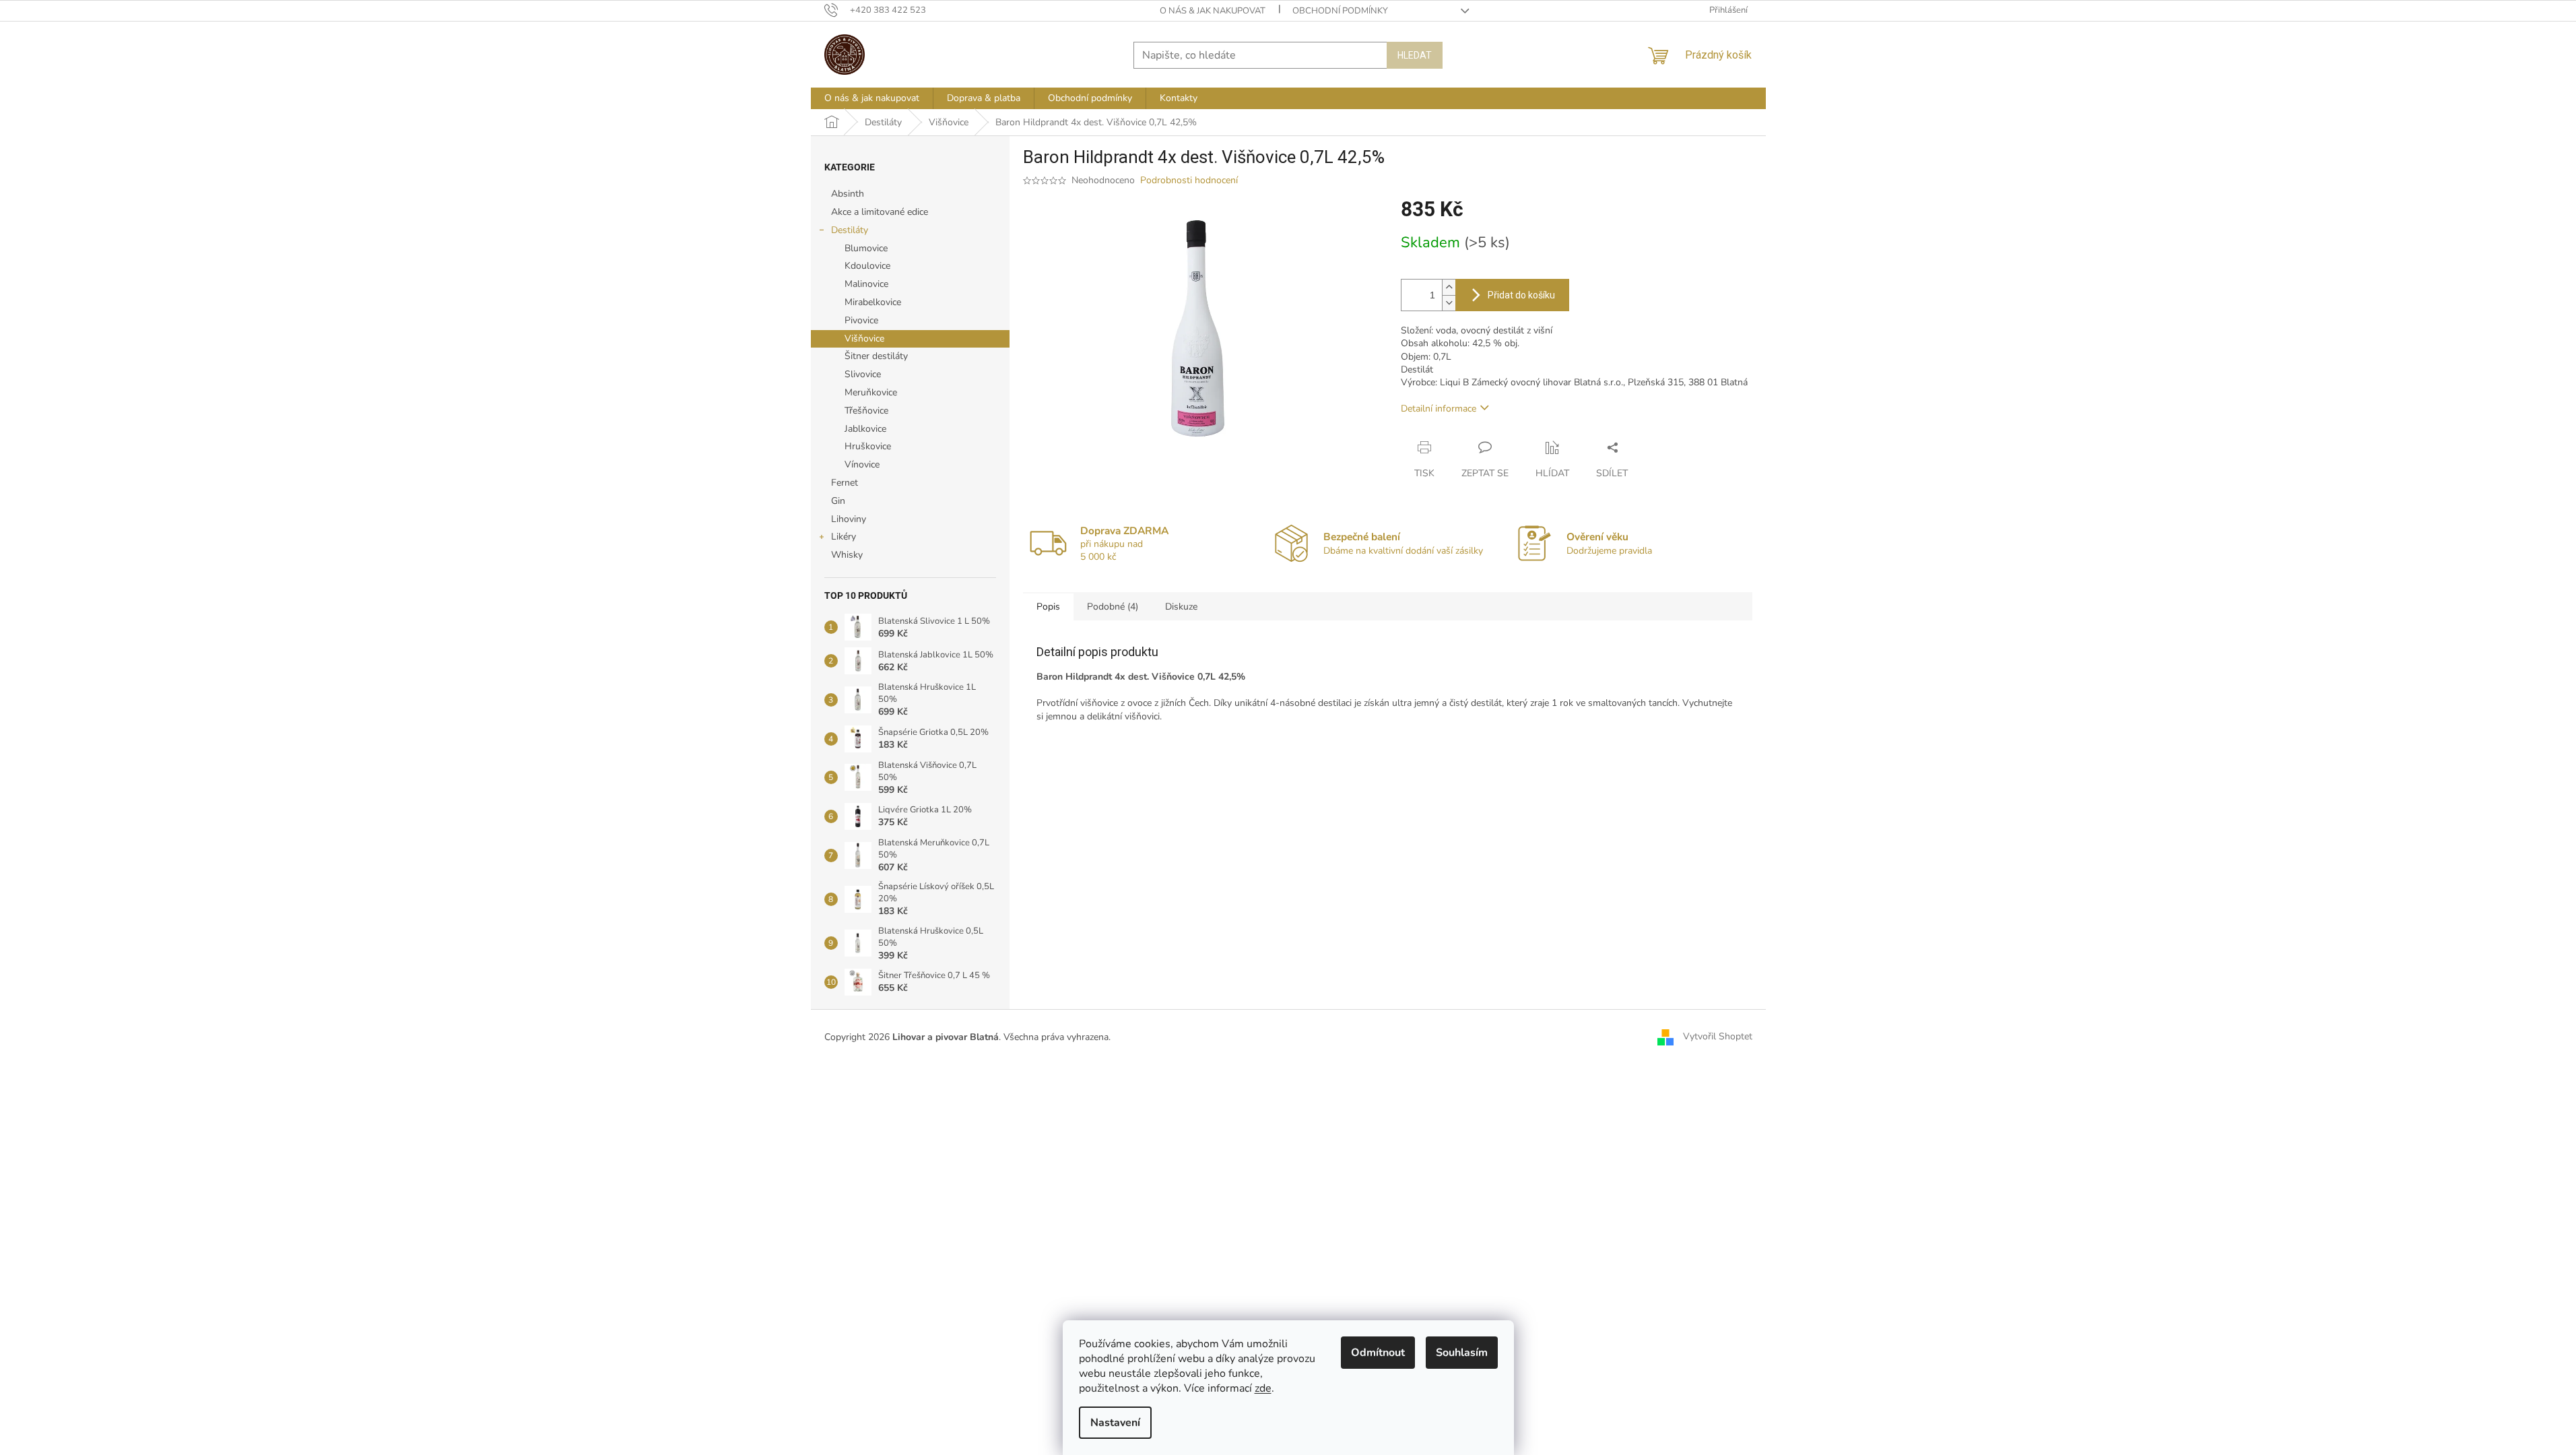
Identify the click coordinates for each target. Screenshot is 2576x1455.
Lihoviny (849, 519)
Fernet (845, 483)
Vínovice (862, 464)
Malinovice (866, 284)
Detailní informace (1439, 409)
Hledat (1415, 55)
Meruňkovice (871, 392)
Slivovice (863, 374)
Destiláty (850, 230)
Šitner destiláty (876, 356)
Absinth (848, 194)
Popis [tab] (1048, 607)
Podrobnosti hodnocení (1189, 180)
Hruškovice (868, 446)
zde (1263, 1388)
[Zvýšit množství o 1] (1449, 287)
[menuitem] (872, 98)
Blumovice (866, 248)
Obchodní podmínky (1340, 11)
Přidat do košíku (1521, 295)
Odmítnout (1378, 1353)
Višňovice (864, 338)
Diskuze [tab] (1181, 607)
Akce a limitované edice (880, 212)
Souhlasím (1462, 1353)
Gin (838, 501)
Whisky (847, 555)
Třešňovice (866, 411)
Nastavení (1115, 1423)
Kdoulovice (867, 266)
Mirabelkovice (873, 302)
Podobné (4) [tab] (1113, 607)
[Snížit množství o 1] (1449, 303)
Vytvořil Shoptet (1718, 1036)
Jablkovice (865, 429)
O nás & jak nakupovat (1213, 11)
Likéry (844, 537)
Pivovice (861, 320)
